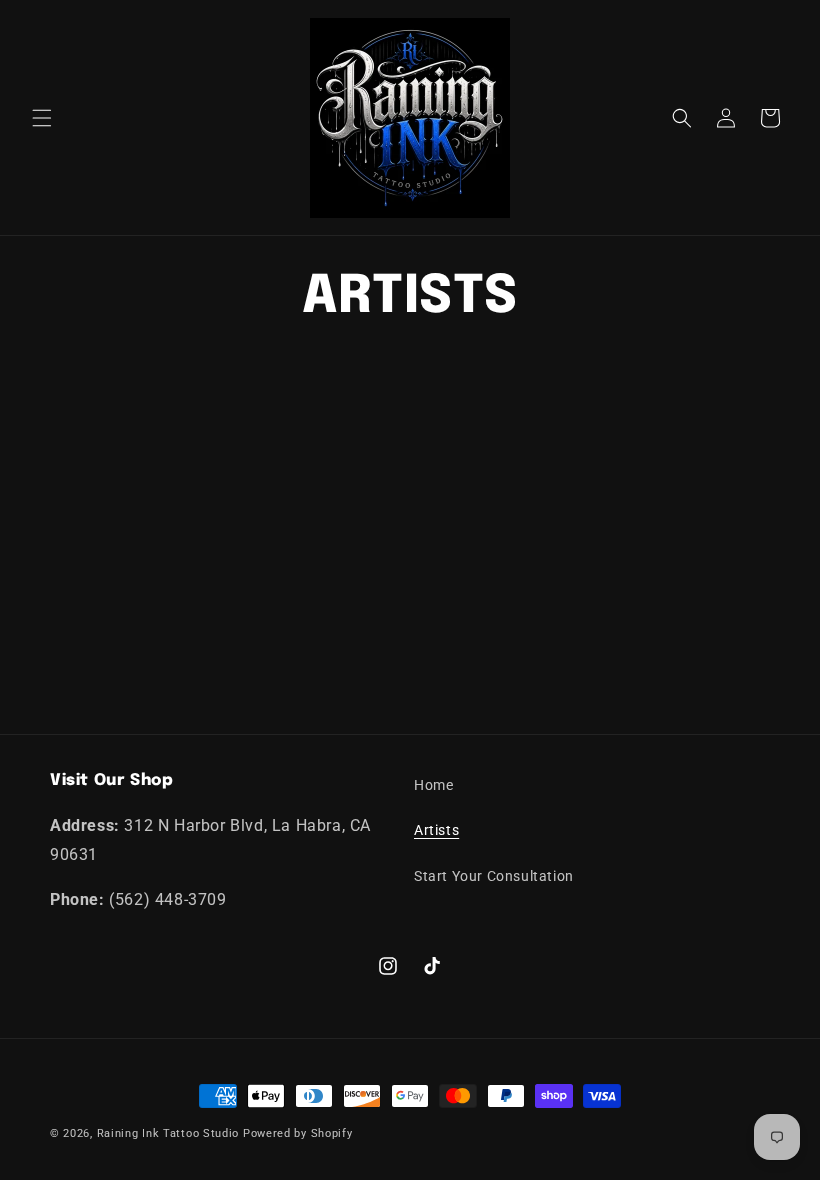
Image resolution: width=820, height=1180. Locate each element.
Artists (436, 830)
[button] (42, 118)
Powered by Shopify (298, 1133)
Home (433, 785)
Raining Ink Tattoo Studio (168, 1133)
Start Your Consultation (494, 876)
